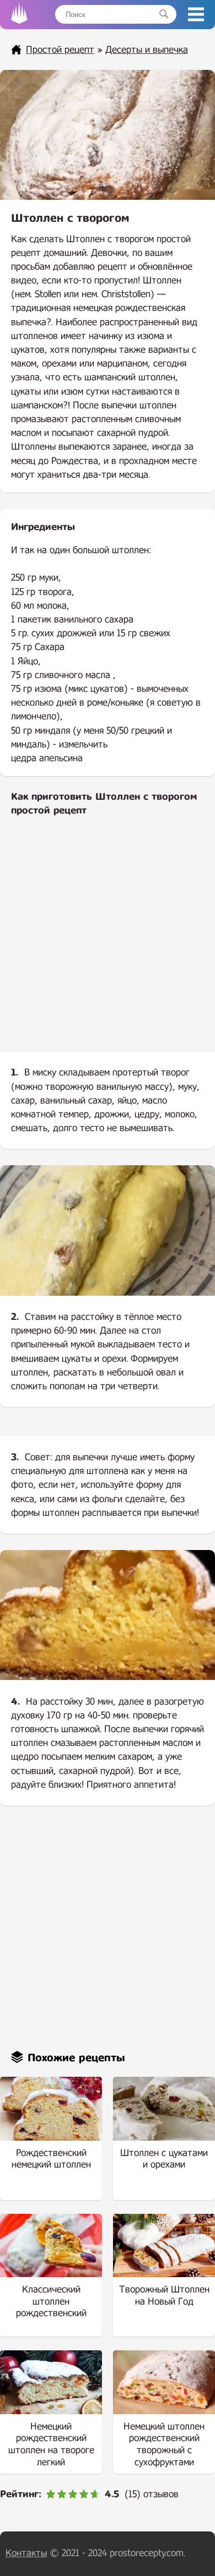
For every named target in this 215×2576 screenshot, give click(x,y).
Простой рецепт (60, 50)
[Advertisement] (108, 943)
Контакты (26, 2553)
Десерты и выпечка (147, 50)
